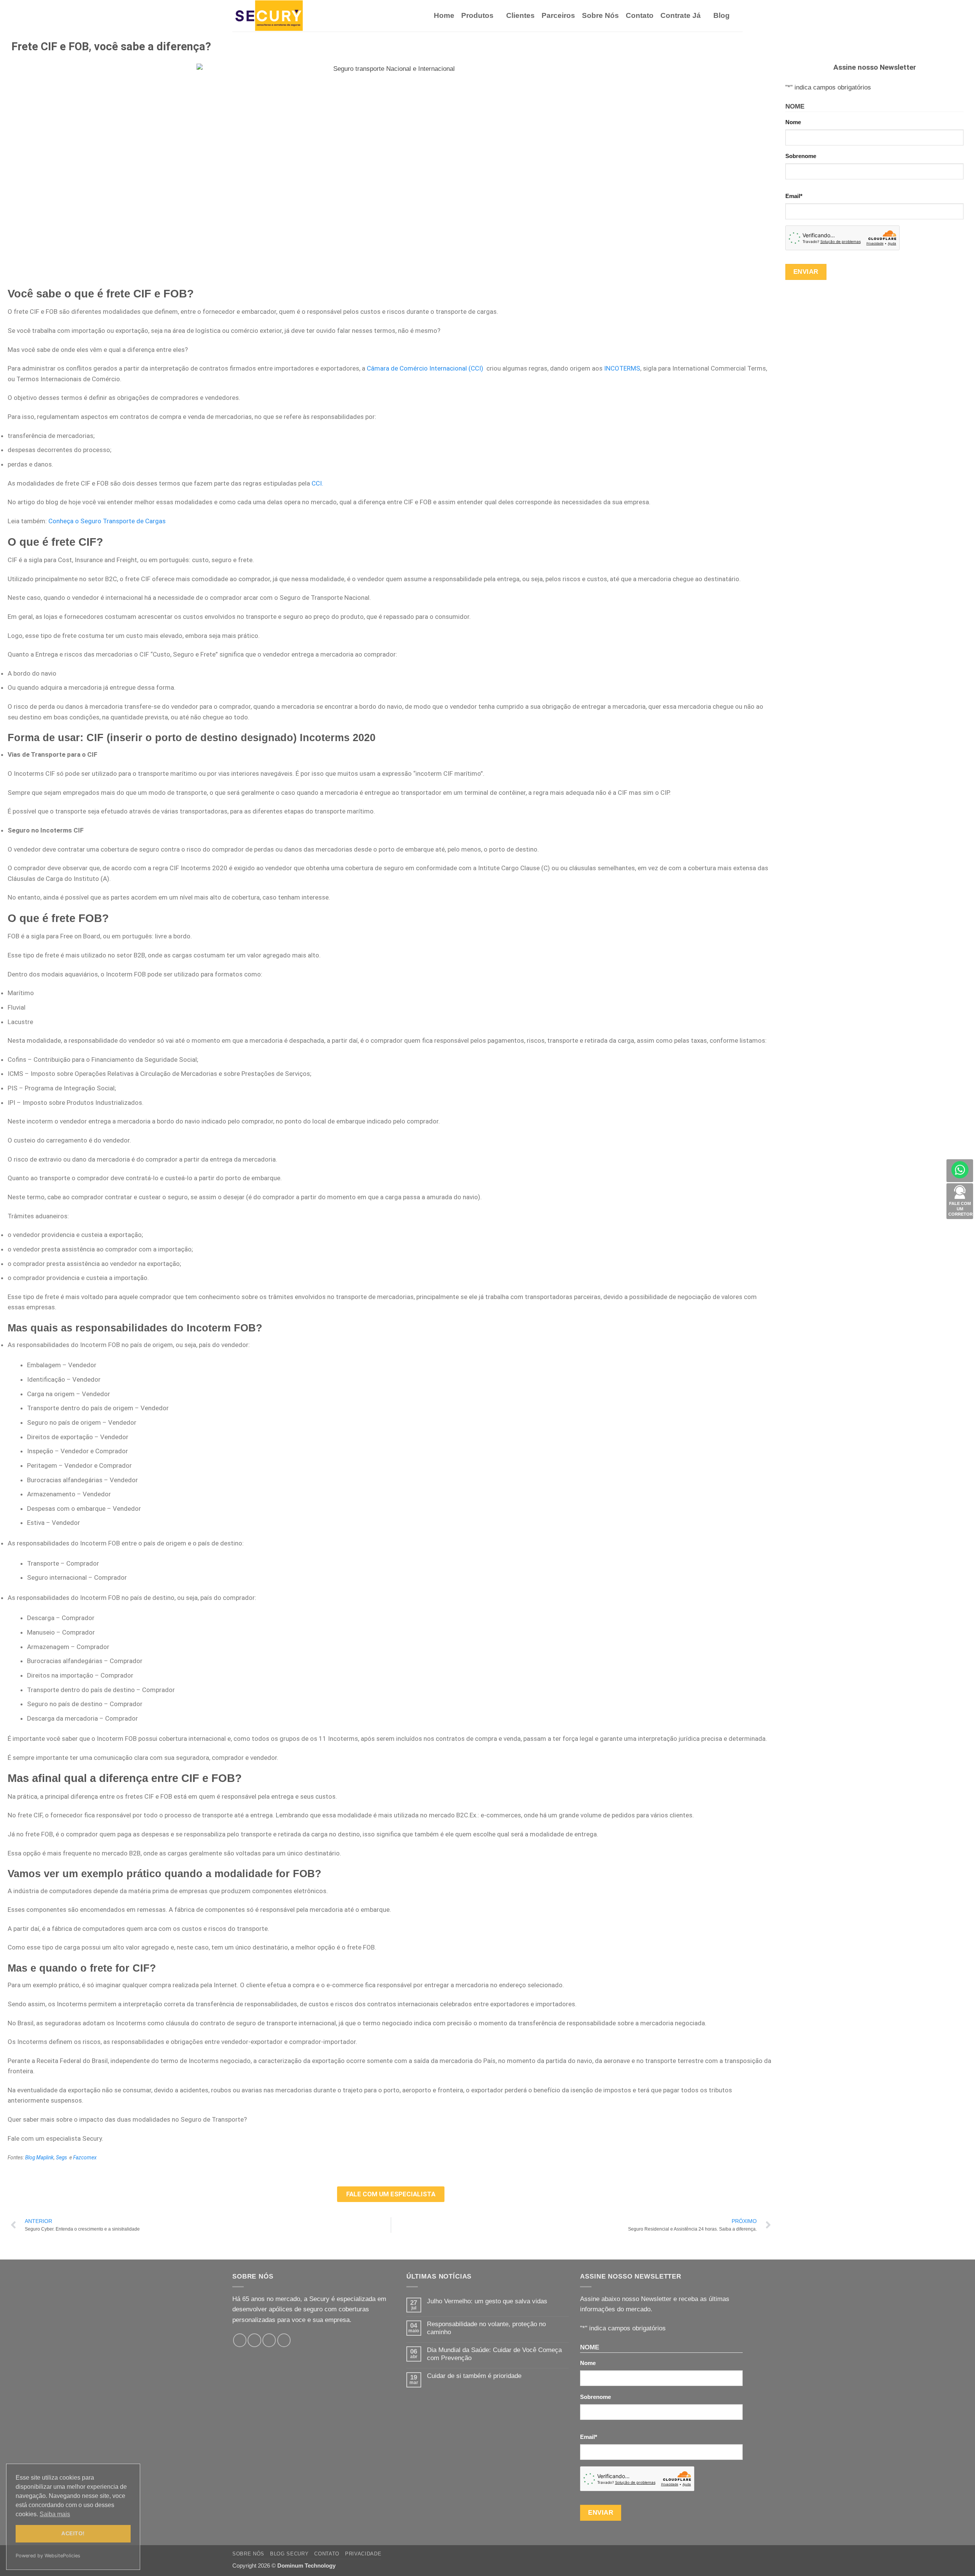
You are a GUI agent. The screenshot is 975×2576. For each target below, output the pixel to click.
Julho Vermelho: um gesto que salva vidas (487, 2301)
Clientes (520, 15)
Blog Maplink (39, 2157)
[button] (740, 16)
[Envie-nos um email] (269, 2340)
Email (794, 196)
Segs (62, 2157)
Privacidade (363, 2554)
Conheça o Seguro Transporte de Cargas (107, 521)
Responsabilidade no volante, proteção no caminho (486, 2328)
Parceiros (558, 15)
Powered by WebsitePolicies (48, 2556)
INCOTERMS (622, 368)
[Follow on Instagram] (254, 2340)
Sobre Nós (600, 15)
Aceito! (73, 2533)
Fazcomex (85, 2157)
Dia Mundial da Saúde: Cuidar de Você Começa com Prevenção (494, 2354)
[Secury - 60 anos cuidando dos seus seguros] (270, 16)
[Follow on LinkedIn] (284, 2340)
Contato (640, 15)
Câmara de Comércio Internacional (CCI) (425, 368)
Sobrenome (801, 156)
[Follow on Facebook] (240, 2340)
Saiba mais (55, 2514)
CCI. (317, 483)
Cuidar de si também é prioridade (474, 2376)
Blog (722, 15)
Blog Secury (289, 2554)
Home (444, 15)
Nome (793, 122)
